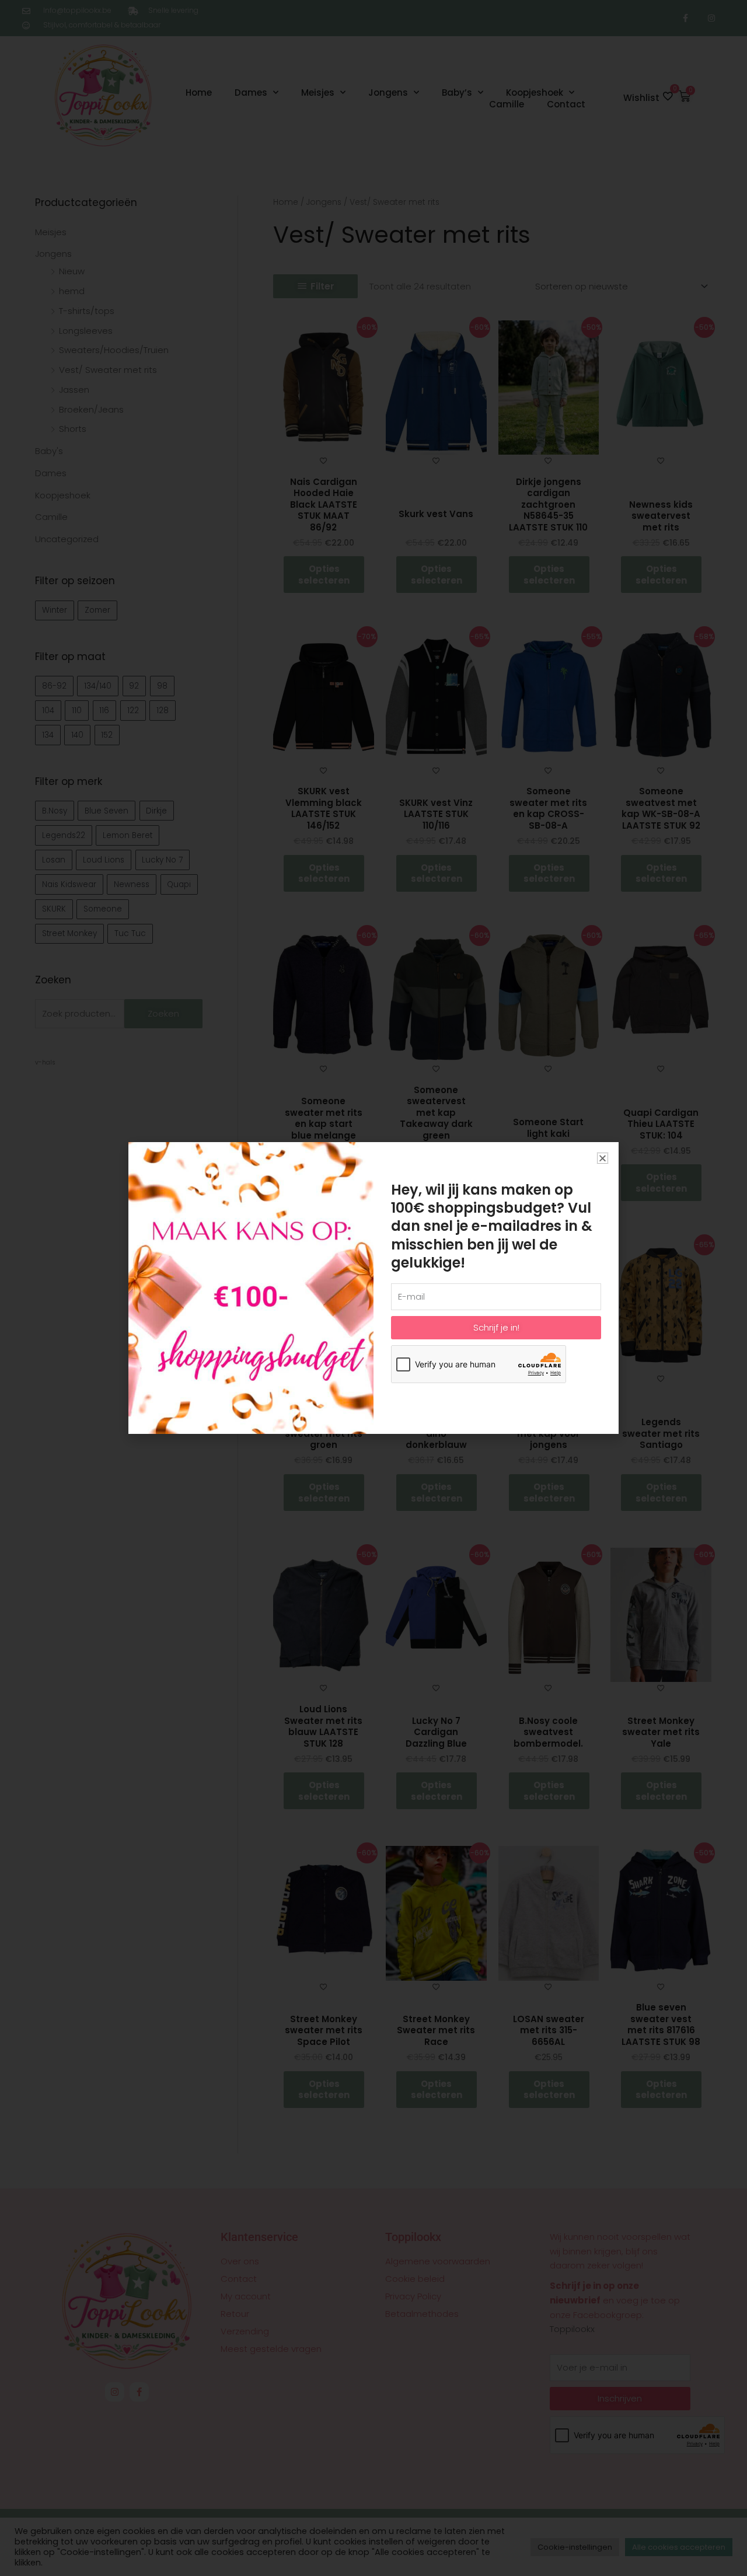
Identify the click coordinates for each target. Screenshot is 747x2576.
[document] (373, 1288)
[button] (603, 1158)
